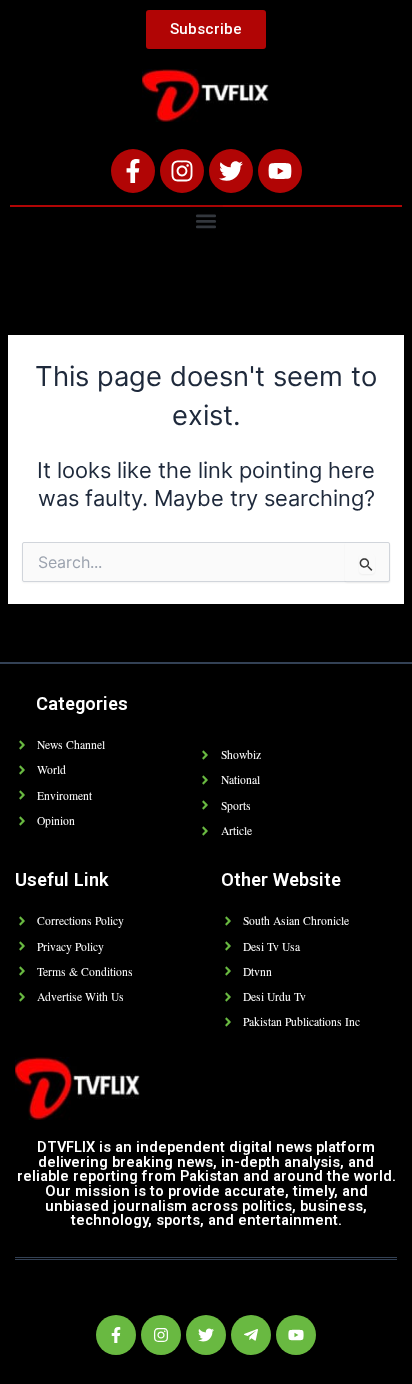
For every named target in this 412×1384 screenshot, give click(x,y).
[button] (206, 220)
